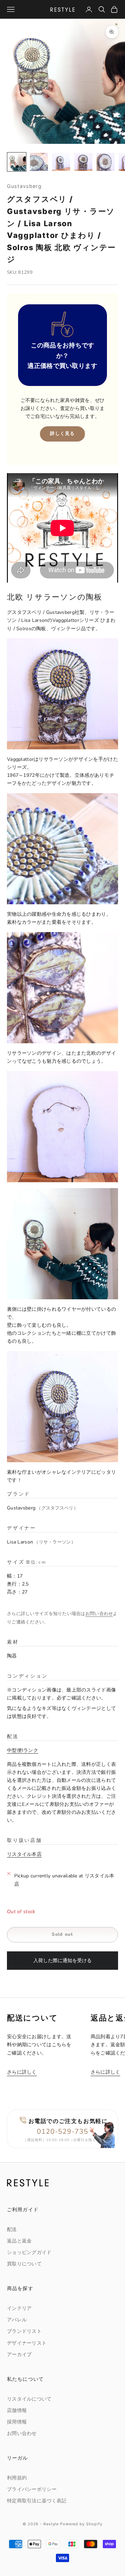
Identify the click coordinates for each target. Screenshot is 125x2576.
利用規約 (17, 2478)
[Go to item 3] (61, 162)
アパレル (17, 2320)
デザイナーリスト (27, 2343)
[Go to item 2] (39, 162)
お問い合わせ (99, 1614)
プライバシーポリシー (32, 2489)
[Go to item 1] (17, 162)
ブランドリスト (24, 2331)
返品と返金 (19, 2241)
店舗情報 (17, 2410)
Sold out (62, 1934)
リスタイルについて (29, 2399)
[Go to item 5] (106, 162)
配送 (12, 2229)
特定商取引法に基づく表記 (37, 2501)
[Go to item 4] (83, 162)
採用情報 (17, 2422)
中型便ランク (23, 1750)
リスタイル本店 (24, 1854)
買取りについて (24, 2264)
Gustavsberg (24, 186)
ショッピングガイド (29, 2252)
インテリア (19, 2308)
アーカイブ (19, 2355)
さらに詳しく (22, 2072)
